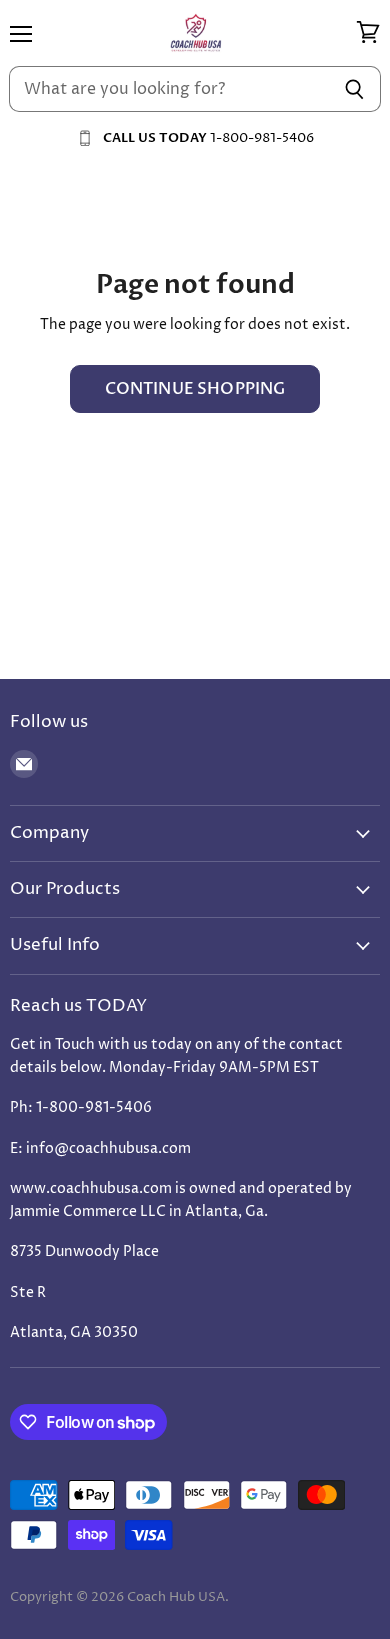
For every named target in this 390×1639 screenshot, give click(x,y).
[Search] (354, 89)
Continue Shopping (195, 389)
